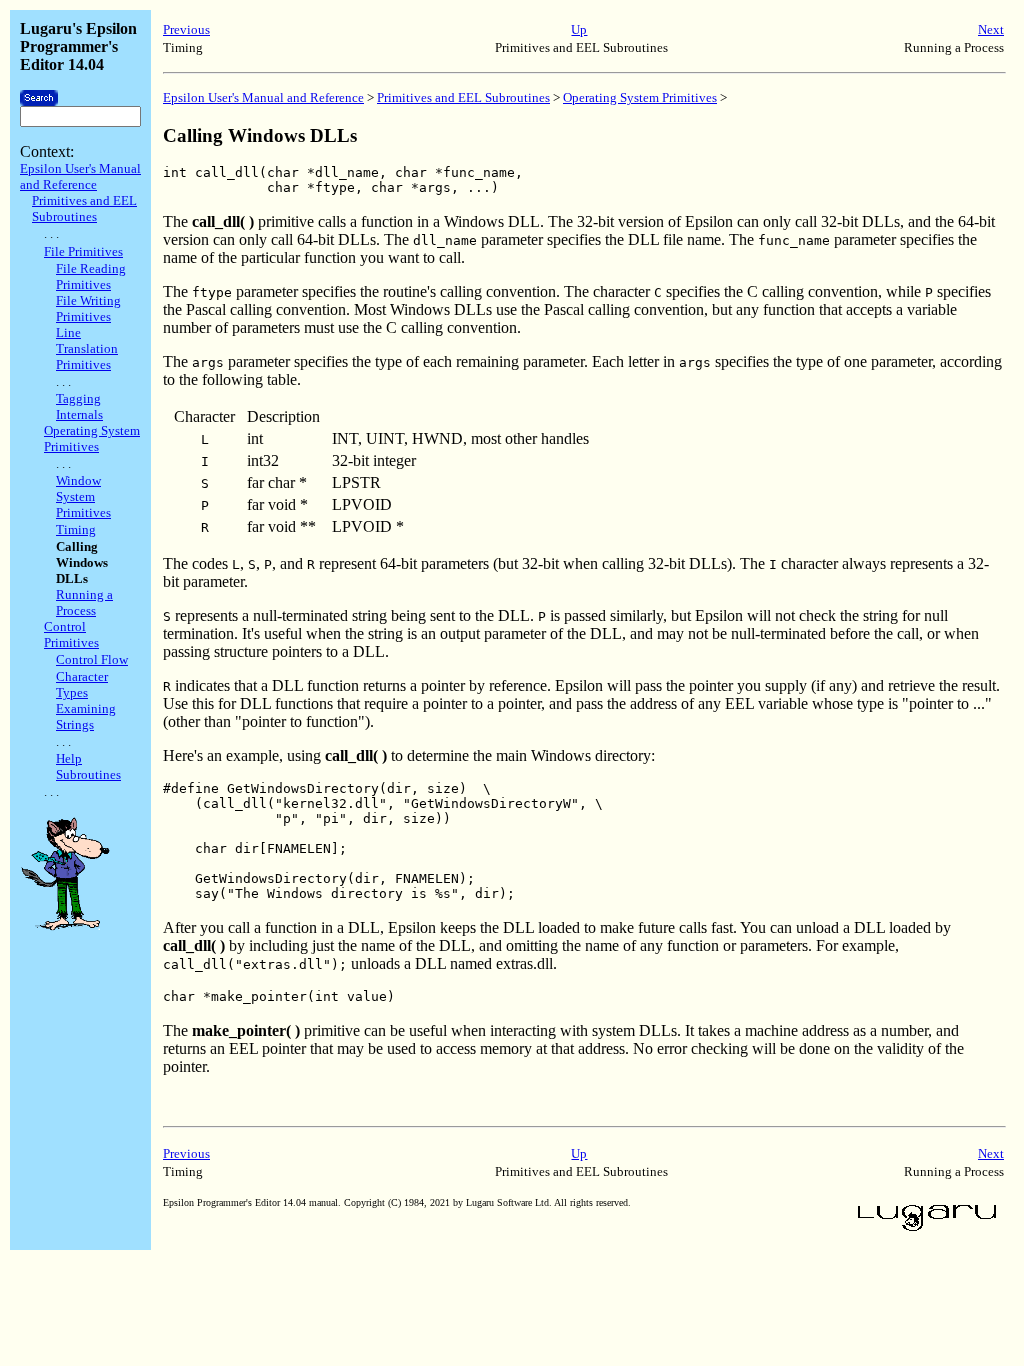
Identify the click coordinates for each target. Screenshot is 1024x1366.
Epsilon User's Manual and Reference (80, 176)
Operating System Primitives (92, 438)
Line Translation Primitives (87, 348)
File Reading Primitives (91, 276)
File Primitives (83, 251)
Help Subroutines (88, 766)
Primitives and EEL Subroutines (84, 208)
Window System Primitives (83, 496)
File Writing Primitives (88, 308)
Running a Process (84, 602)
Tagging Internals (79, 406)
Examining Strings (86, 716)
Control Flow (92, 659)
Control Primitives (71, 634)
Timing (76, 529)
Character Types (82, 684)
